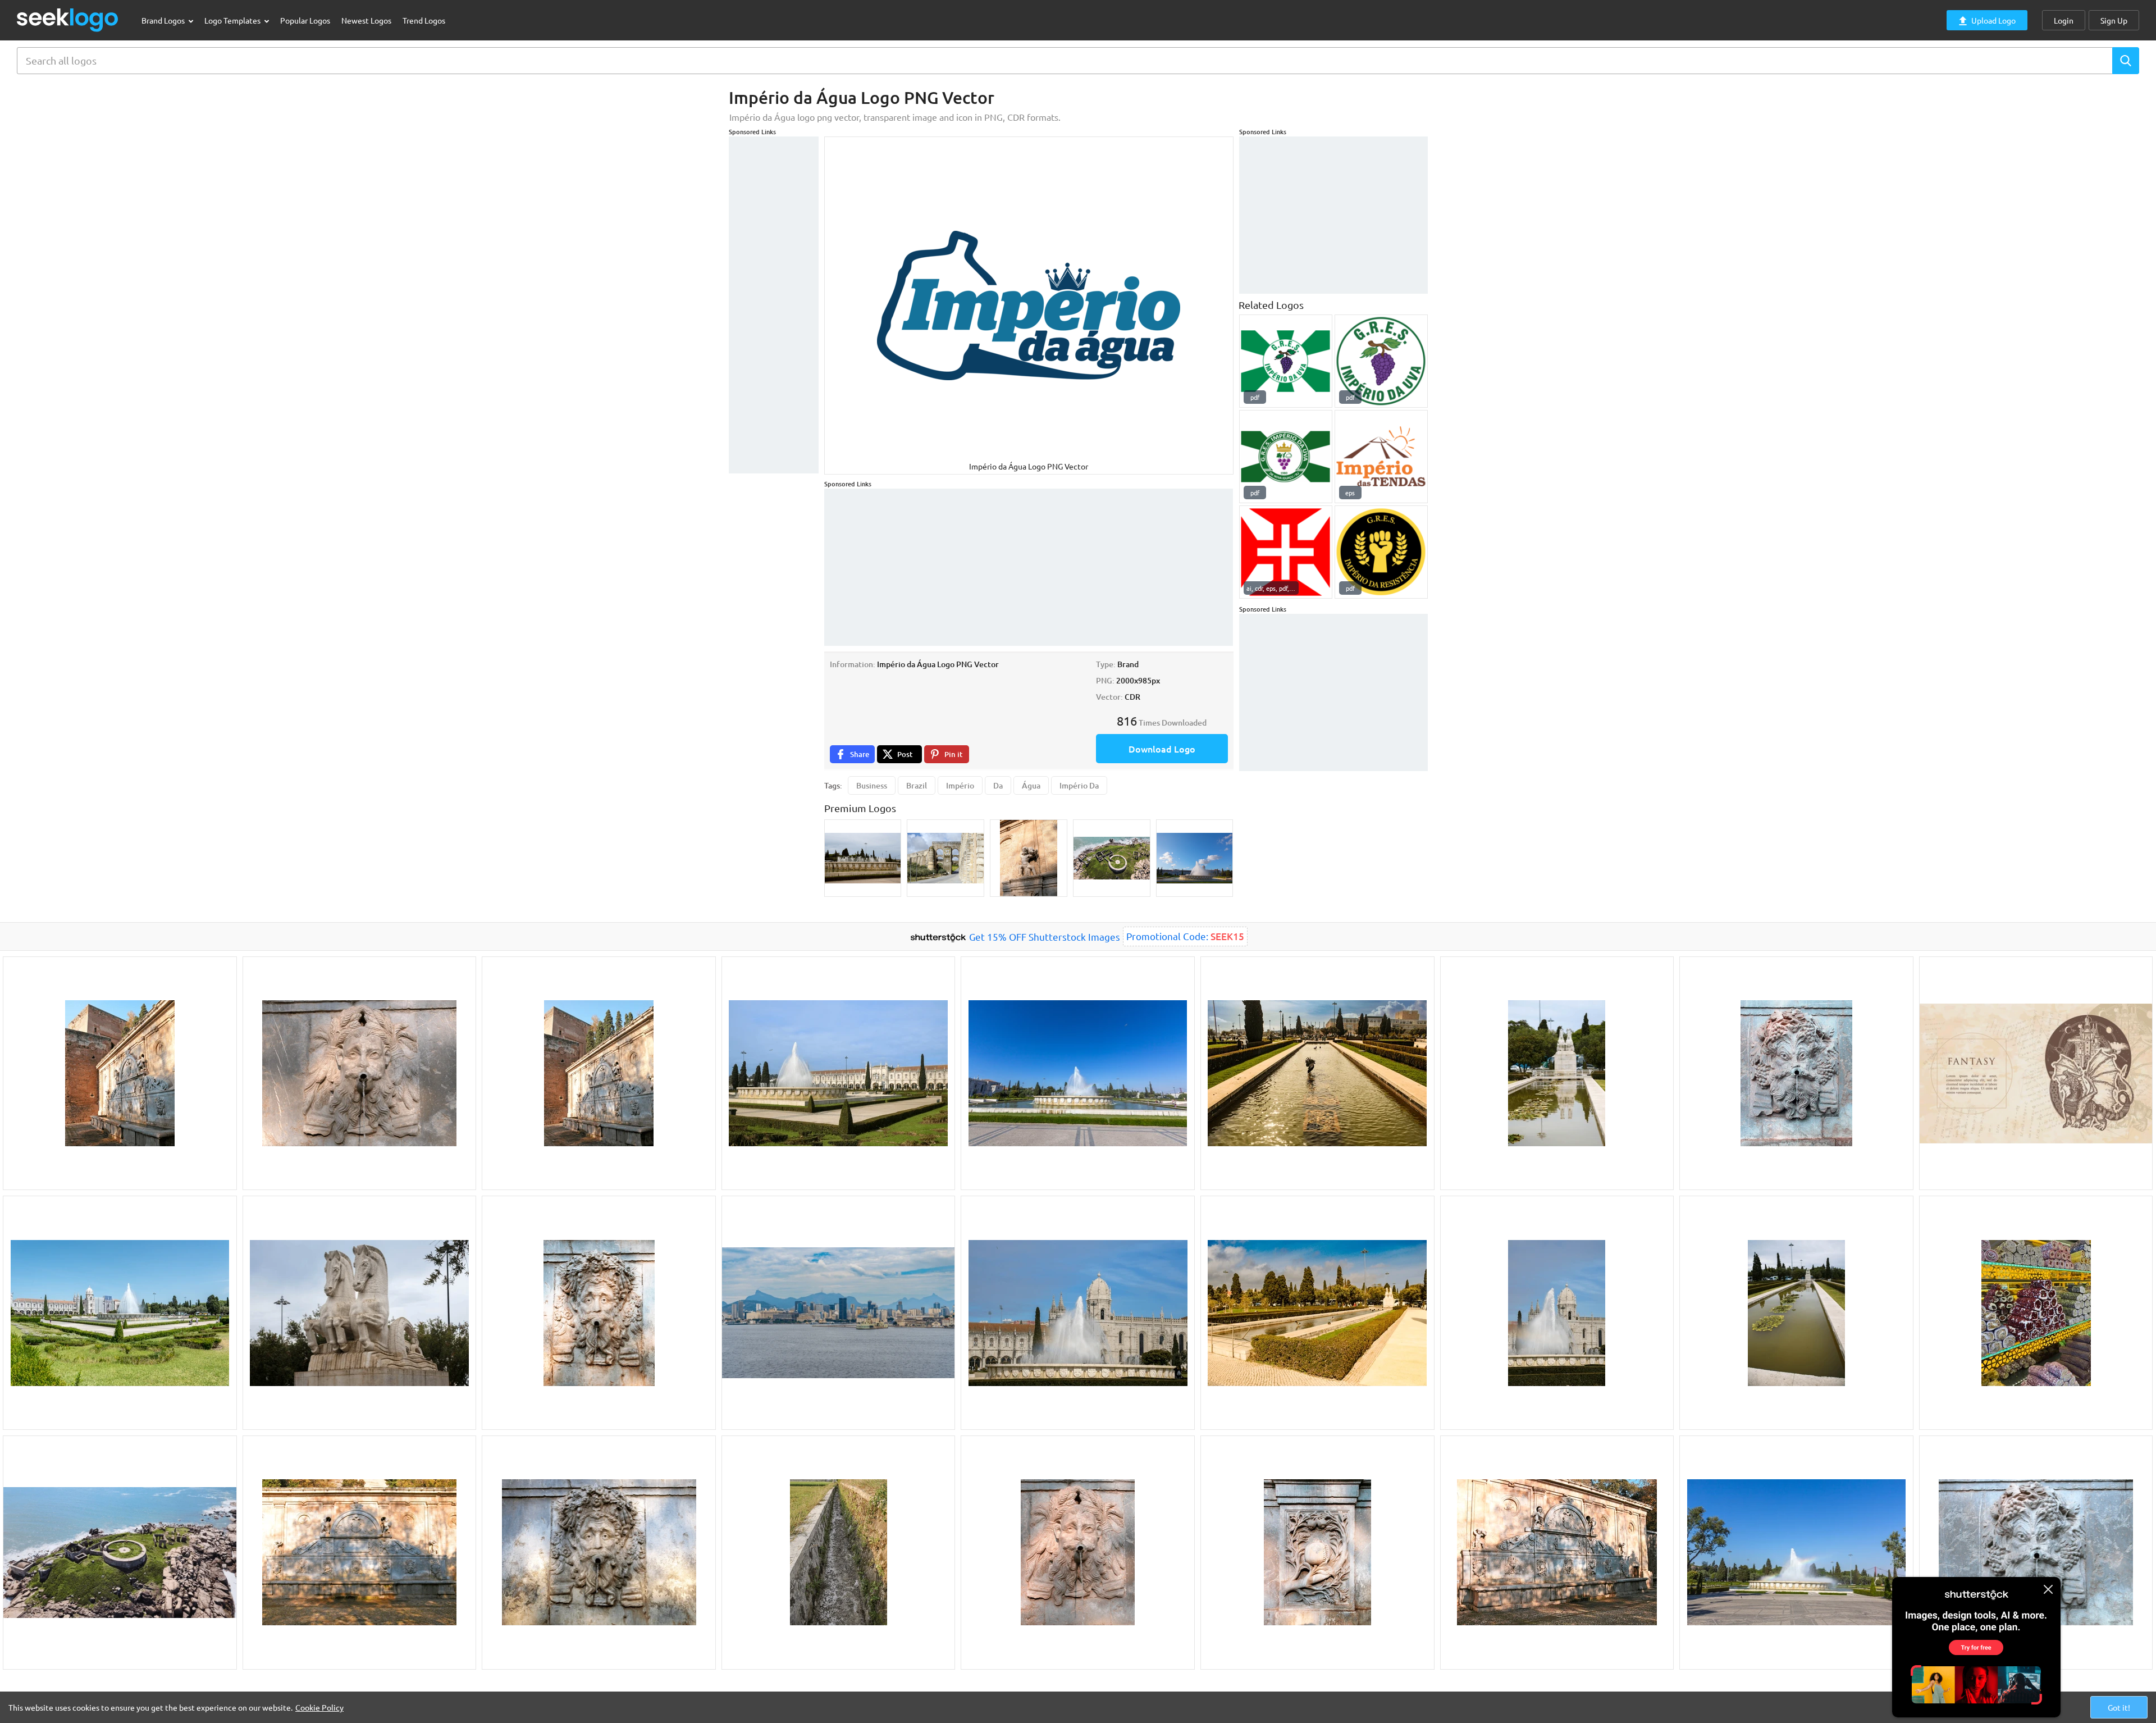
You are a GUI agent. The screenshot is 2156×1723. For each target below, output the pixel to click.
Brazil (917, 785)
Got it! (2119, 1707)
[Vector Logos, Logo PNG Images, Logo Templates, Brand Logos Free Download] (68, 20)
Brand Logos (164, 20)
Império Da (1079, 785)
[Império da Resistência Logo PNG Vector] (1381, 552)
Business (872, 785)
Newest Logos (366, 20)
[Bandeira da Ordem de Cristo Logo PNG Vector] (1286, 552)
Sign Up (2114, 20)
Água (1031, 785)
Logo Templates (233, 20)
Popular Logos (305, 20)
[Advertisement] (774, 305)
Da (998, 785)
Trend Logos (424, 20)
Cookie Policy (319, 1707)
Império (960, 785)
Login (2064, 20)
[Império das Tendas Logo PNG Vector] (1381, 457)
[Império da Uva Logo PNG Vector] (1286, 361)
